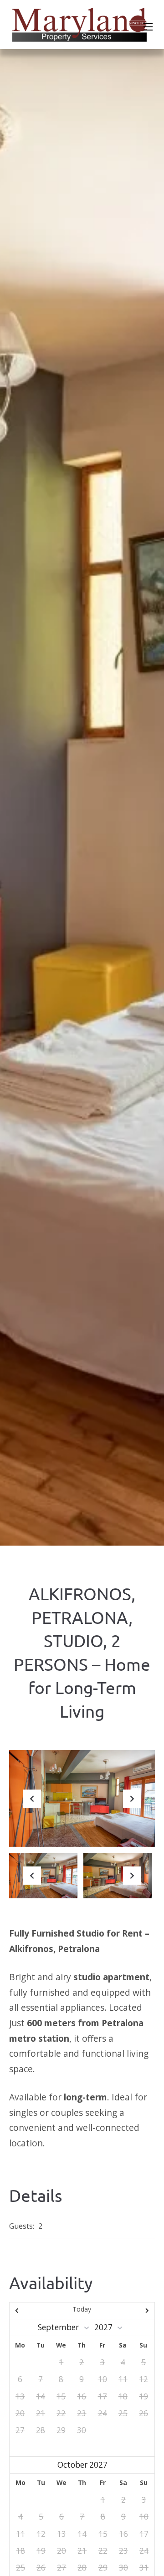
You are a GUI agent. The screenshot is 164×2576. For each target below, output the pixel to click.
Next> (133, 2311)
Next (132, 1806)
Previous (32, 1806)
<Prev (31, 2311)
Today (82, 2309)
